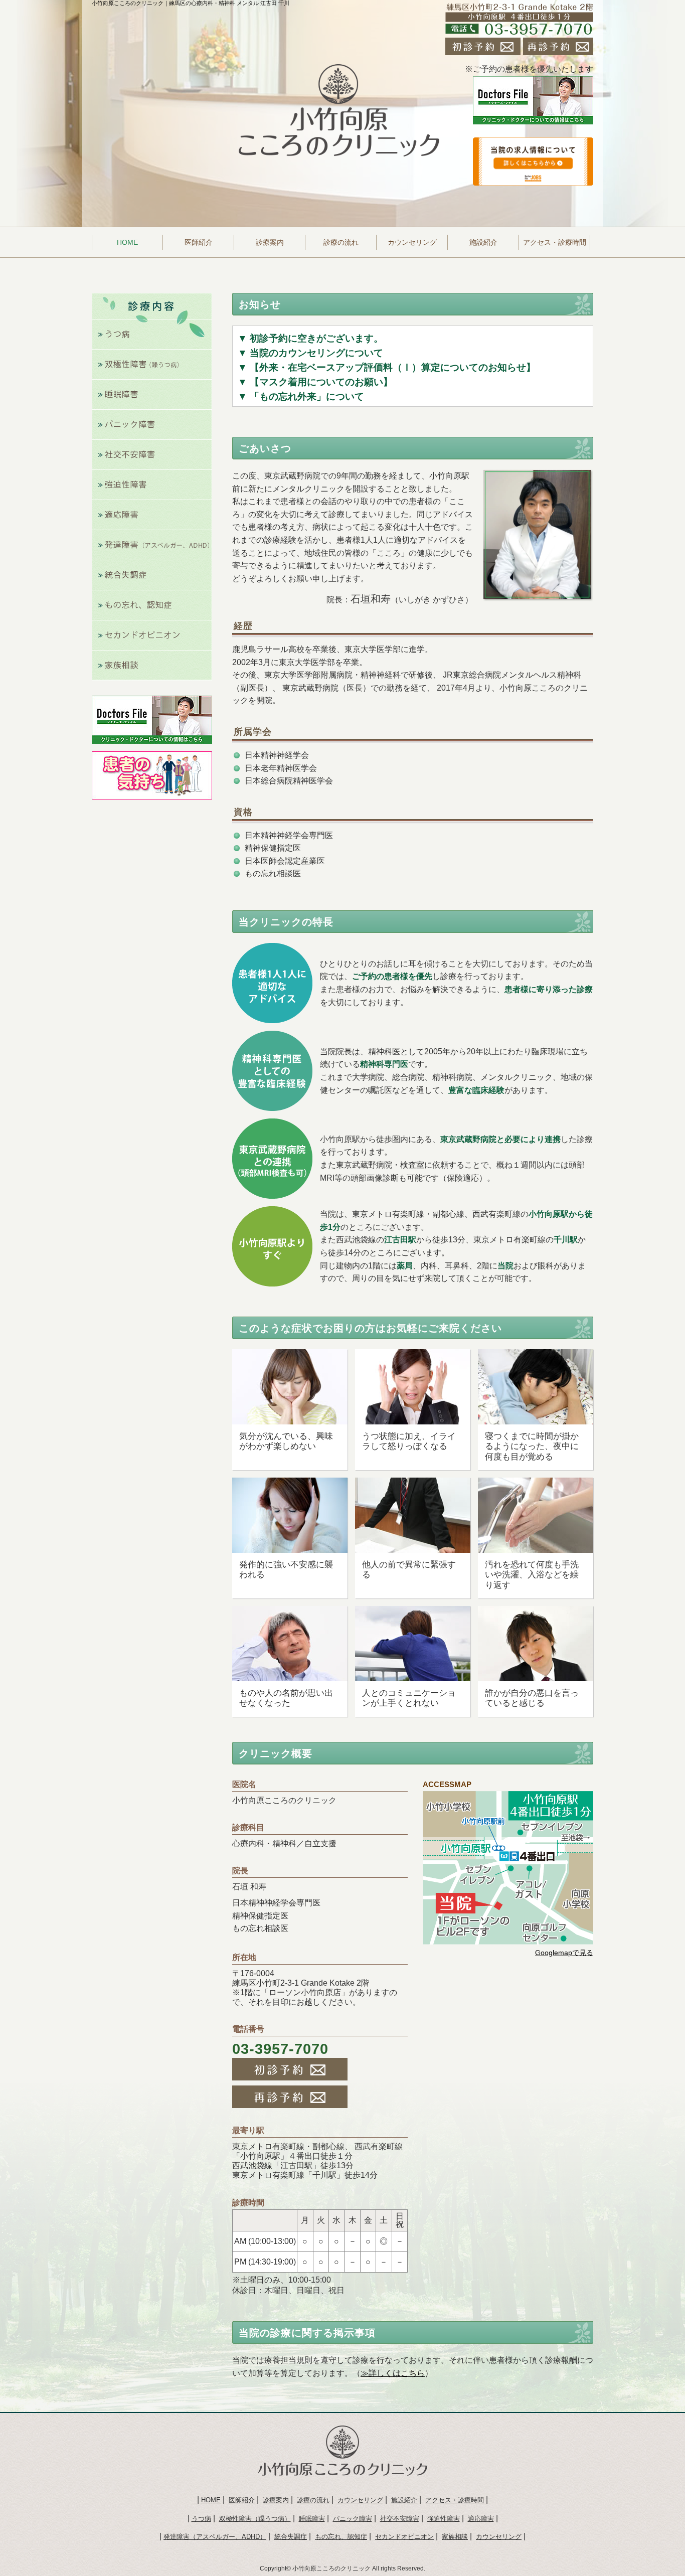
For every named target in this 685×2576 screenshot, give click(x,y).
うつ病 (201, 2519)
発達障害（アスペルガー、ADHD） (215, 2537)
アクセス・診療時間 (555, 242)
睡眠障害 (312, 2519)
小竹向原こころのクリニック (331, 2568)
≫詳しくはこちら (393, 2373)
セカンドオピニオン (404, 2537)
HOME (211, 2500)
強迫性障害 (444, 2519)
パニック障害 (353, 2519)
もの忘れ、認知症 (341, 2537)
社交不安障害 (400, 2519)
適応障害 (481, 2519)
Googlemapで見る (564, 1953)
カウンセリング (412, 242)
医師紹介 (199, 242)
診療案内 (270, 242)
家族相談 (455, 2537)
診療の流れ (341, 242)
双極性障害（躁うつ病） (255, 2519)
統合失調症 (291, 2537)
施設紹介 (483, 242)
